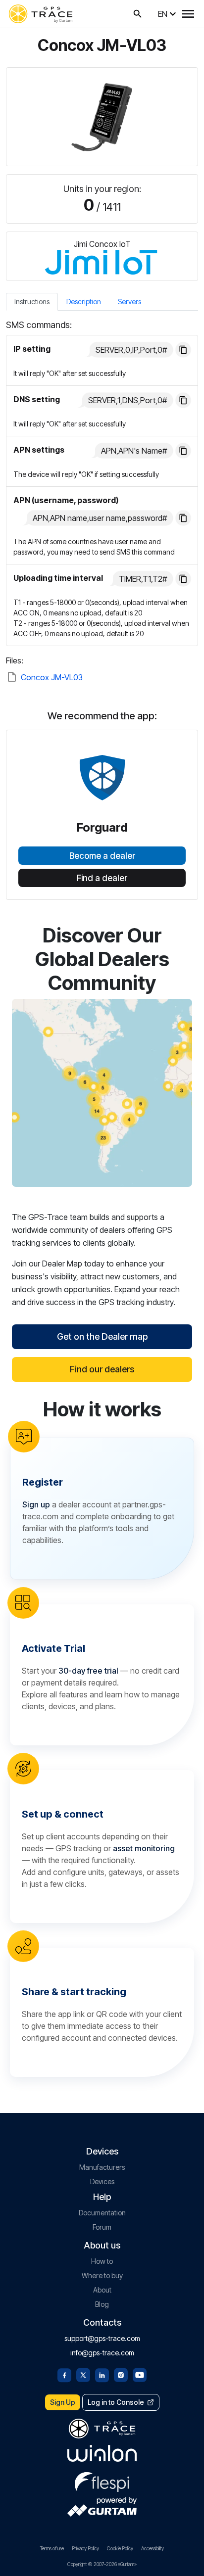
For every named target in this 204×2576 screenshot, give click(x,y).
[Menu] (188, 14)
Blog (102, 2304)
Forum (102, 2227)
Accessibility (153, 2548)
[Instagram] (121, 2374)
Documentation (102, 2213)
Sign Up (63, 2402)
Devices (102, 2181)
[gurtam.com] (102, 2453)
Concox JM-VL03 (52, 677)
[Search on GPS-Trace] (138, 14)
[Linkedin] (102, 2374)
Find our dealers (102, 1369)
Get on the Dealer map (102, 1336)
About (102, 2290)
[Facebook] (64, 2374)
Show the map (102, 1093)
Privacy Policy (85, 2548)
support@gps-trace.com (102, 2338)
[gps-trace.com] (41, 14)
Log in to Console (116, 2402)
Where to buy (102, 2275)
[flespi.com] (102, 2480)
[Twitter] (83, 2374)
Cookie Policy (120, 2548)
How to (102, 2261)
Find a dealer (102, 878)
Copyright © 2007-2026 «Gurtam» (102, 2564)
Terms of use (52, 2548)
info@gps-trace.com (102, 2353)
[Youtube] (140, 2374)
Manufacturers (102, 2167)
